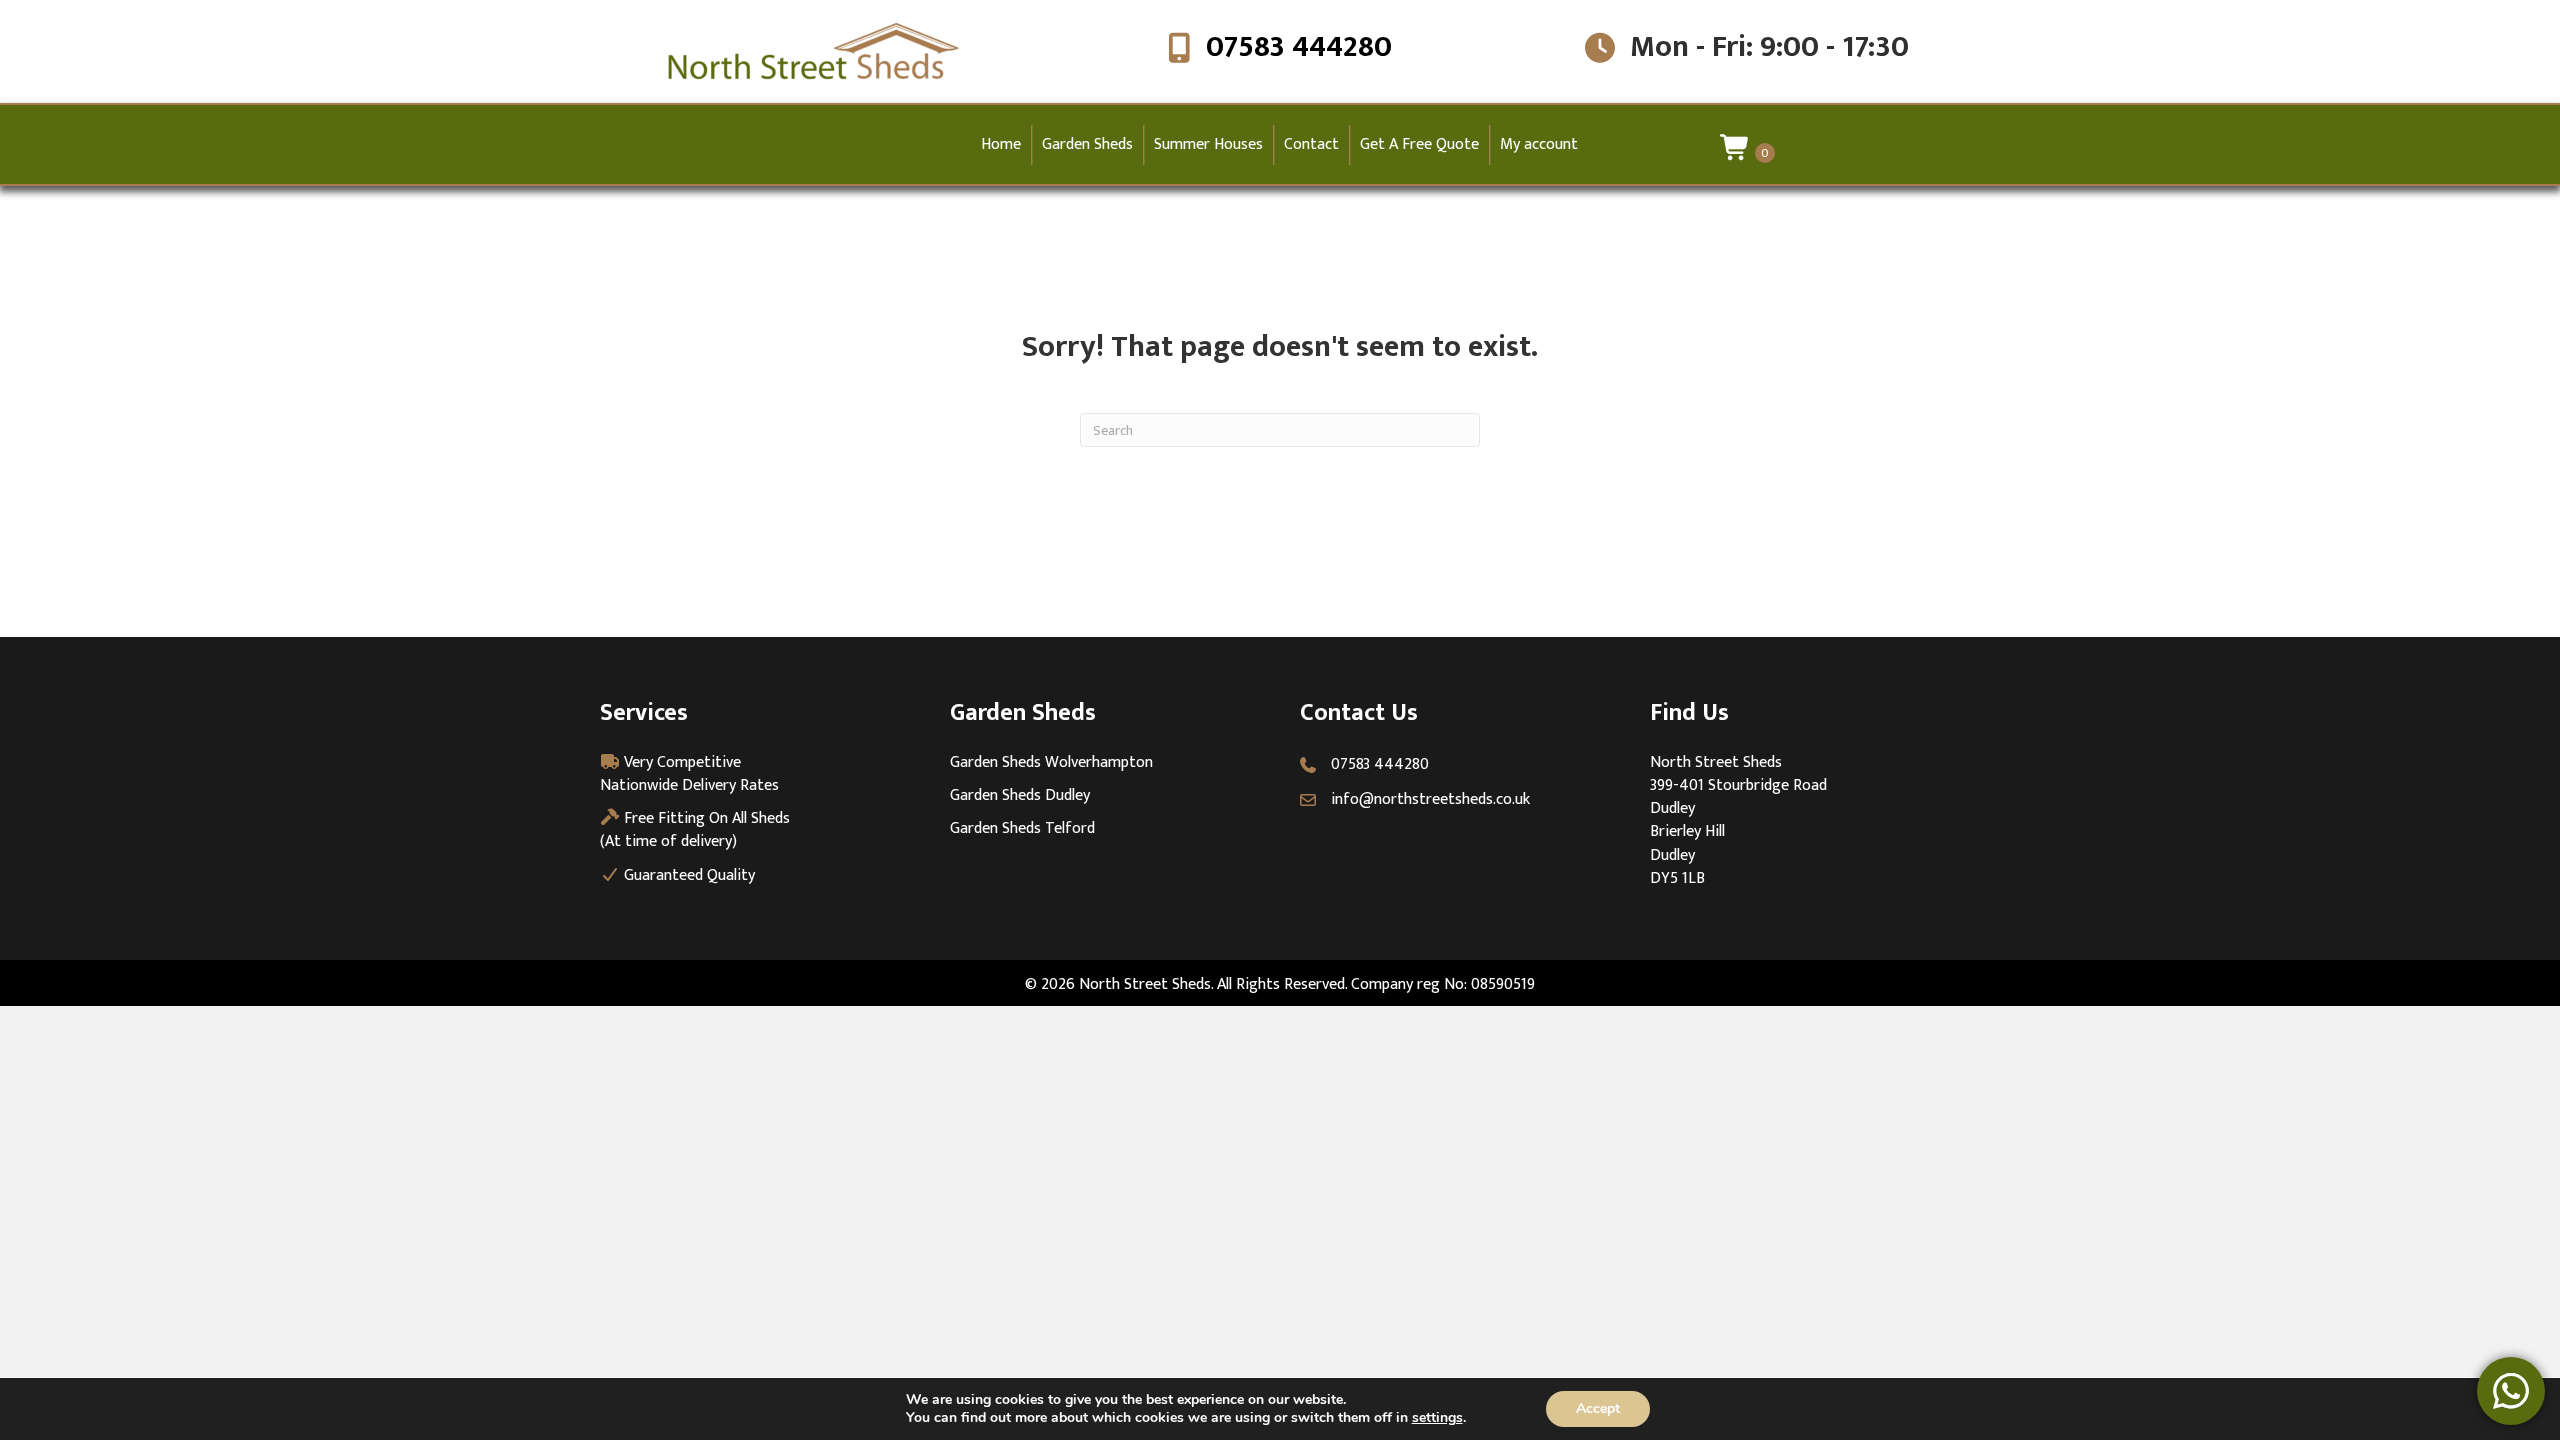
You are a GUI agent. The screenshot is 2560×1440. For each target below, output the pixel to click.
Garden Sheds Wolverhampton (1051, 762)
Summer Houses (1208, 144)
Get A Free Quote (1419, 144)
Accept (1598, 1408)
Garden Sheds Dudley (1020, 795)
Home (1001, 144)
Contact (1311, 144)
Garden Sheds (1087, 144)
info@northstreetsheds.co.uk (1430, 799)
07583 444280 (1299, 47)
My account (1539, 144)
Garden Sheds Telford (1022, 828)
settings (1437, 1418)
